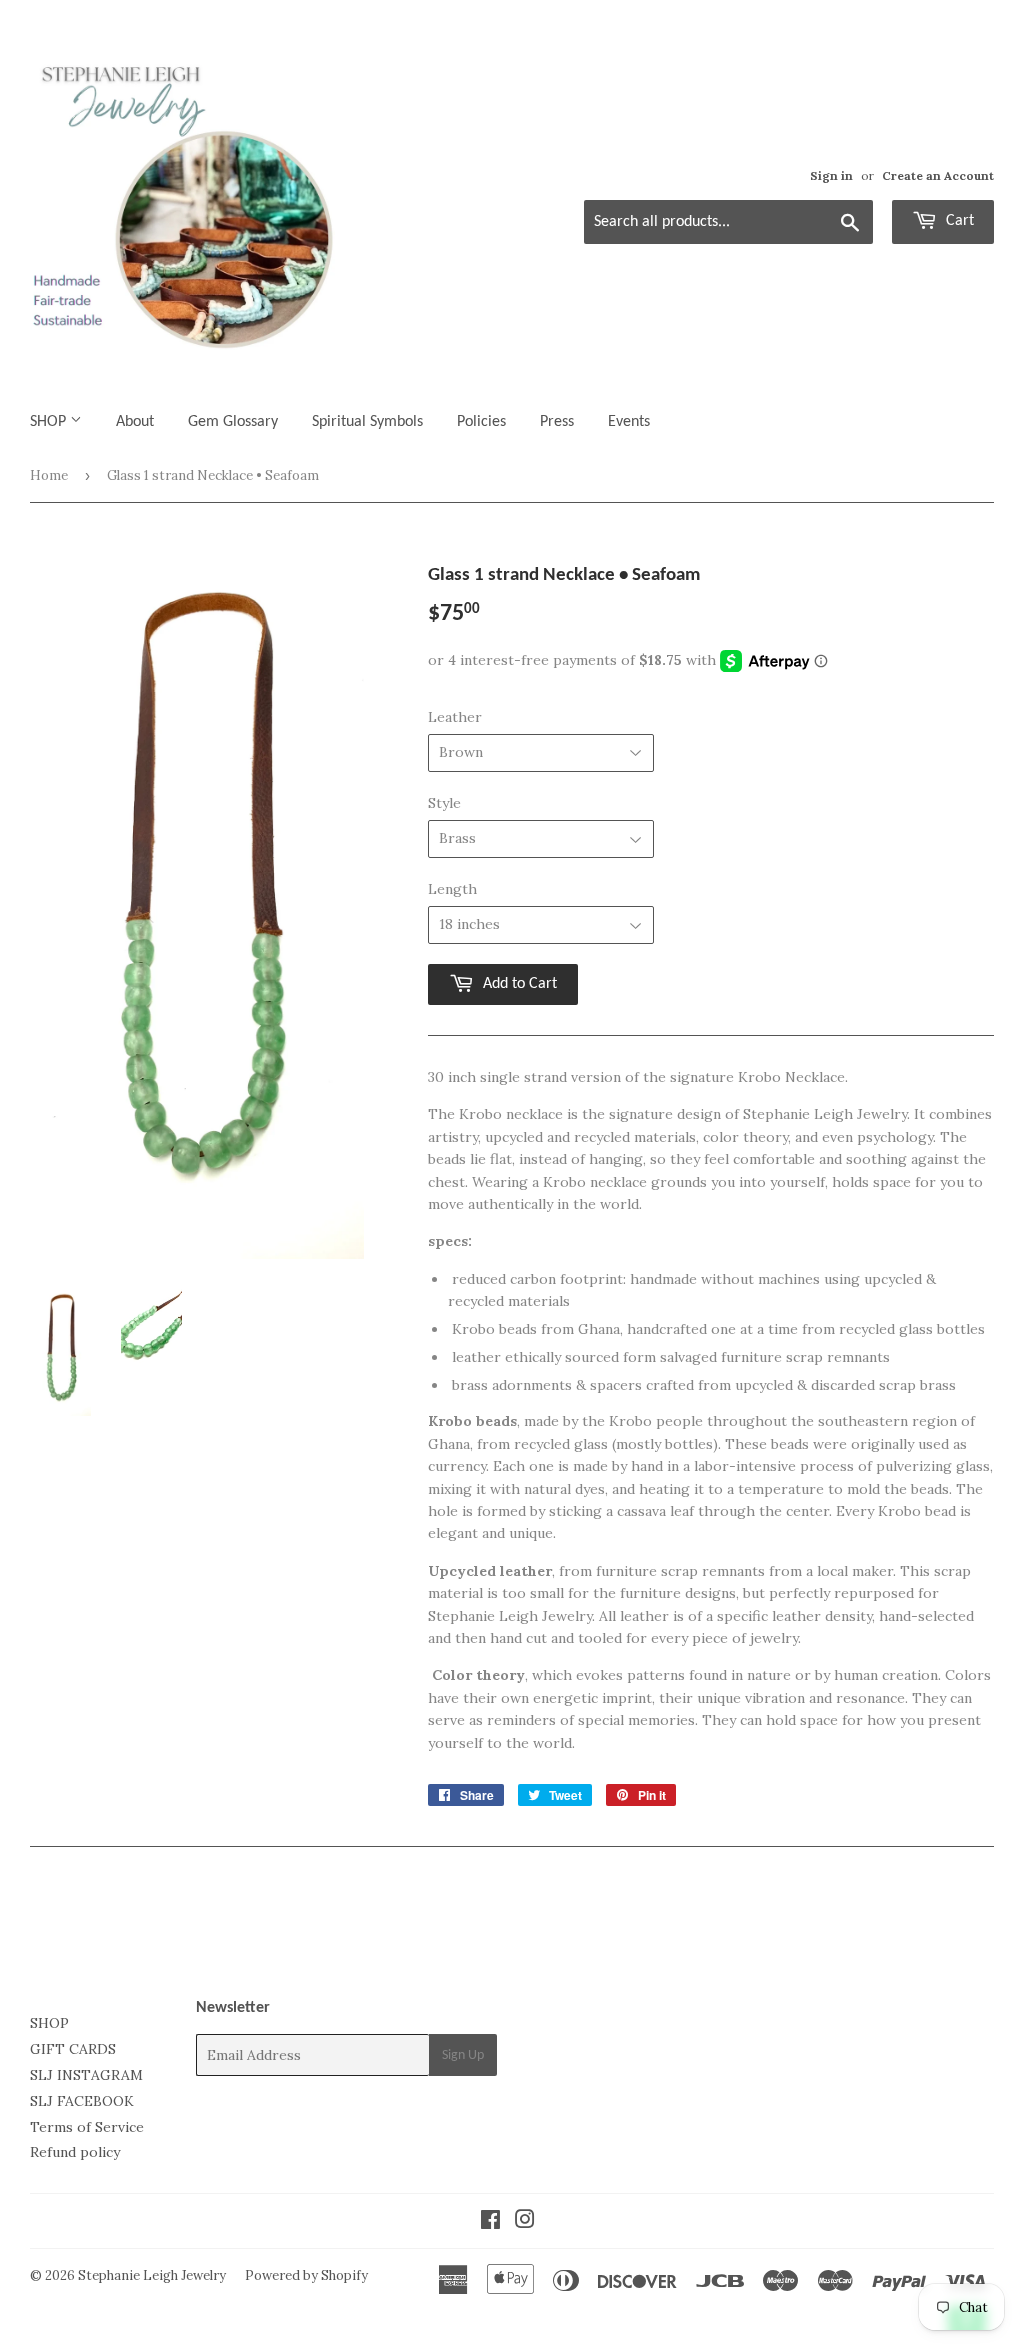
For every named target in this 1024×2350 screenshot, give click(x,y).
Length (452, 889)
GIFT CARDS (73, 2049)
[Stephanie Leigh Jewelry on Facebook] (490, 2222)
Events (629, 422)
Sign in (831, 175)
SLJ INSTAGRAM (86, 2075)
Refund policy (75, 2152)
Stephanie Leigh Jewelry (152, 2275)
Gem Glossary (233, 422)
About (135, 422)
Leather (455, 717)
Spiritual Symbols (367, 422)
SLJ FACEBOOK (82, 2101)
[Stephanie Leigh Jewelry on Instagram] (525, 2222)
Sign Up (463, 2055)
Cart (958, 221)
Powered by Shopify (306, 2275)
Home (49, 475)
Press (557, 422)
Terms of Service (87, 2127)
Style (444, 803)
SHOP (50, 422)
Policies (481, 422)
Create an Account (938, 175)
